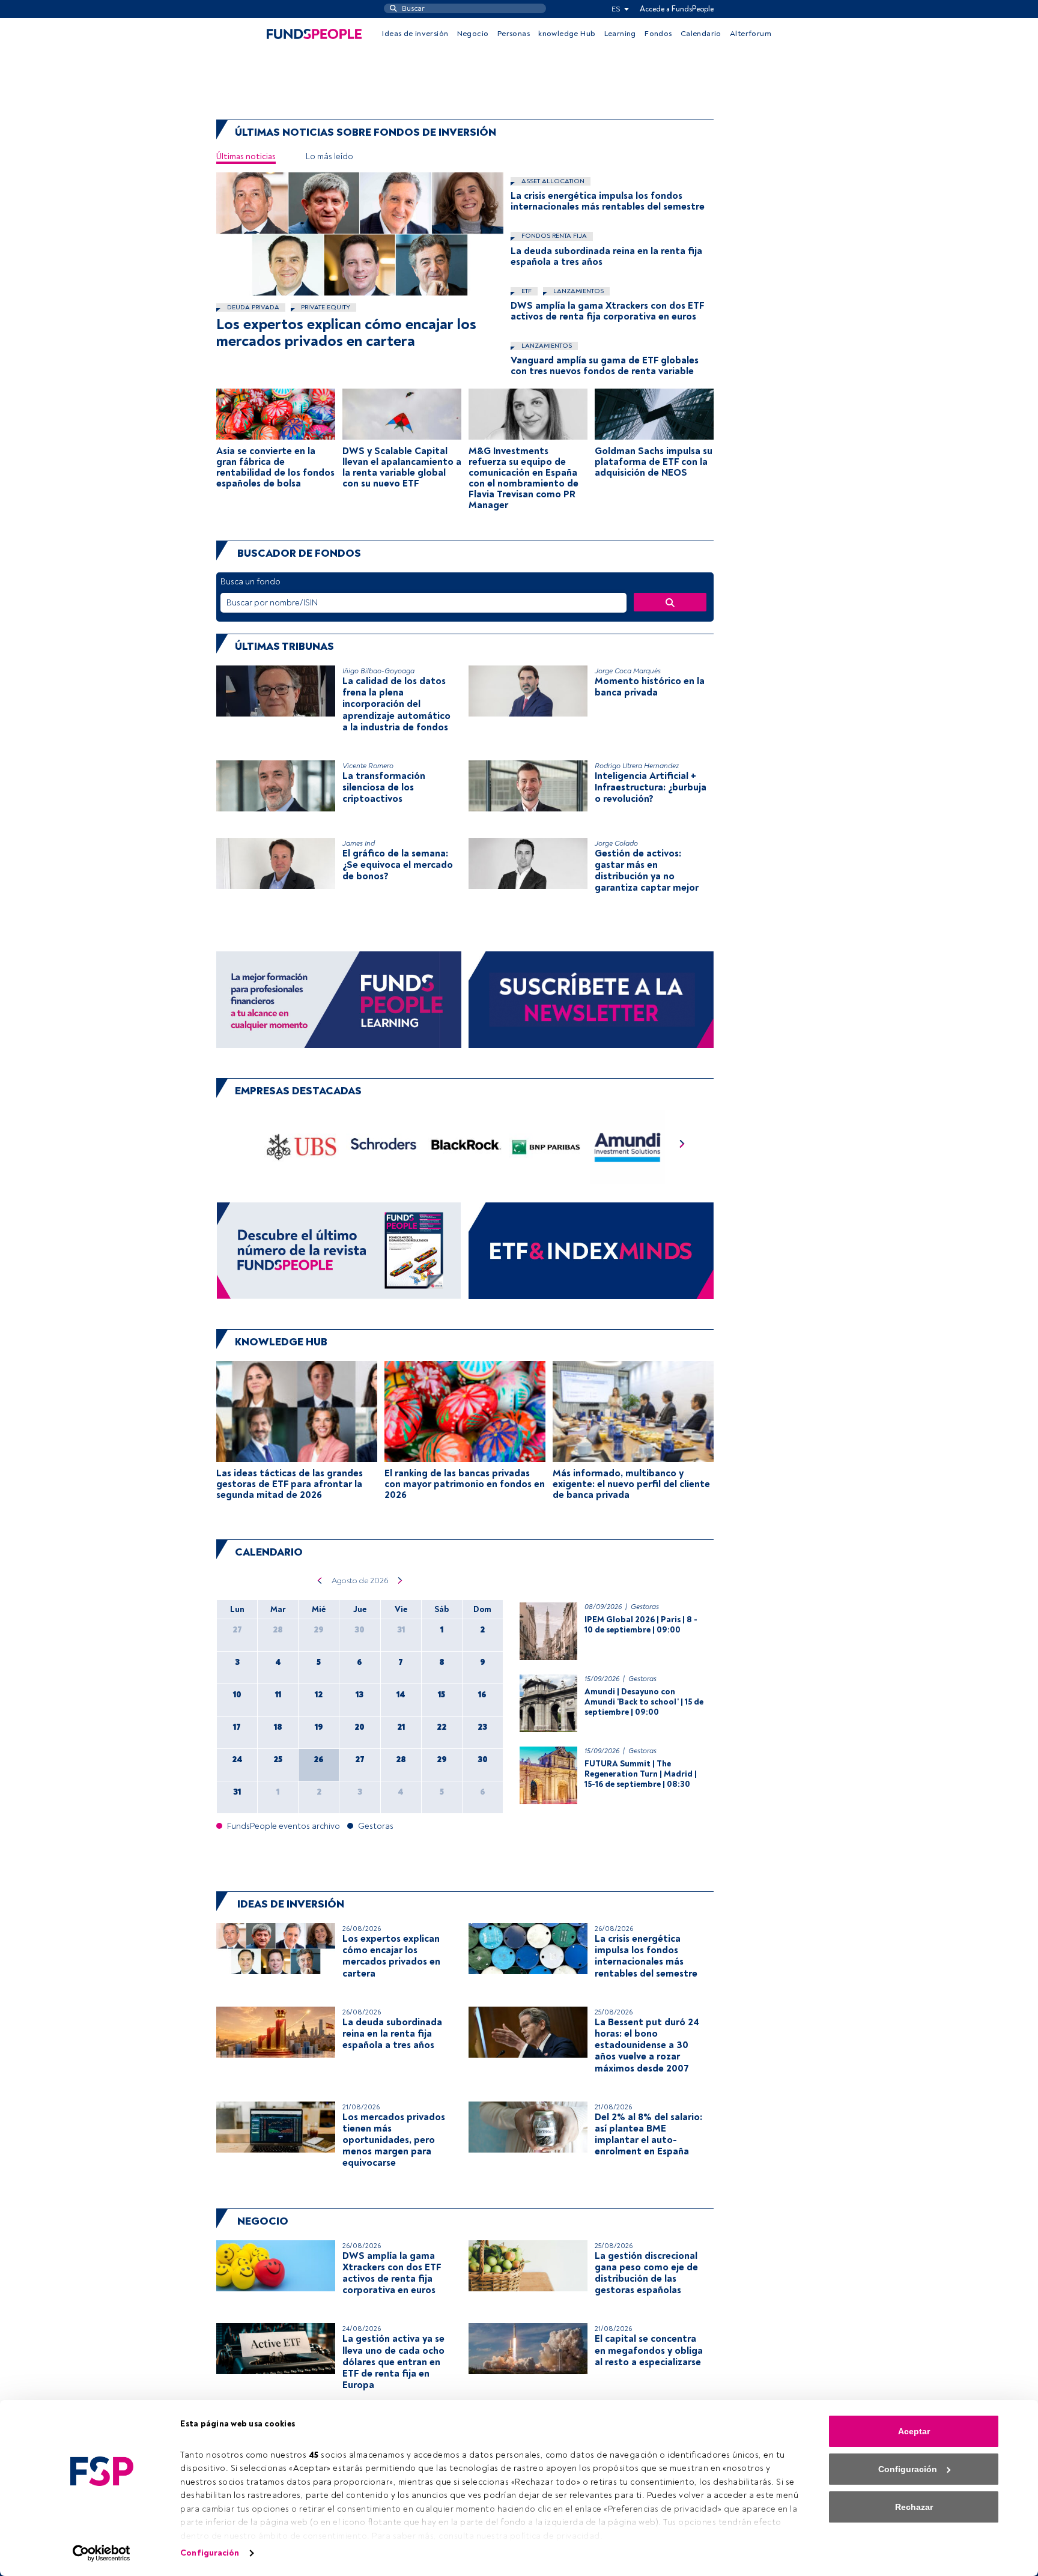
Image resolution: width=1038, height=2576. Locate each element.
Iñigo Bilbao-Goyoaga (378, 671)
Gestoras (645, 1607)
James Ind (359, 844)
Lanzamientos (578, 291)
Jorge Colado (616, 844)
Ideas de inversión (415, 34)
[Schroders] (383, 1147)
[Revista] (339, 1250)
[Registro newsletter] (591, 999)
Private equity (325, 307)
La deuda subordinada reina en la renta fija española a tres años (606, 256)
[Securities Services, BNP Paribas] (546, 1147)
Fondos (658, 34)
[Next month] (400, 1581)
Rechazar (914, 2507)
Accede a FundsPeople (677, 9)
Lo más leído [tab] (329, 156)
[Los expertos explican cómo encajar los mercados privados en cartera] (360, 234)
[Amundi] (628, 1147)
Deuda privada (252, 307)
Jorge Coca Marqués (628, 671)
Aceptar (914, 2431)
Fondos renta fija (553, 236)
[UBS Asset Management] (302, 1147)
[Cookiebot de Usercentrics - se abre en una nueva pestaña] (102, 2553)
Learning (620, 34)
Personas (514, 34)
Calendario (701, 34)
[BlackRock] (465, 1147)
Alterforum (751, 34)
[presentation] (682, 1147)
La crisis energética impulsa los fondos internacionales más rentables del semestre (608, 201)
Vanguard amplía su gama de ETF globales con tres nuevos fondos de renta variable (605, 366)
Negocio (473, 34)
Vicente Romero (368, 766)
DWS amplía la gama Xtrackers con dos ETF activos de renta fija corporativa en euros (607, 311)
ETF (526, 291)
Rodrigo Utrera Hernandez (637, 766)
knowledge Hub (567, 34)
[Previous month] (319, 1581)
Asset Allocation (552, 181)
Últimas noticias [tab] (246, 156)
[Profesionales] (591, 1250)
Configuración (210, 2553)
